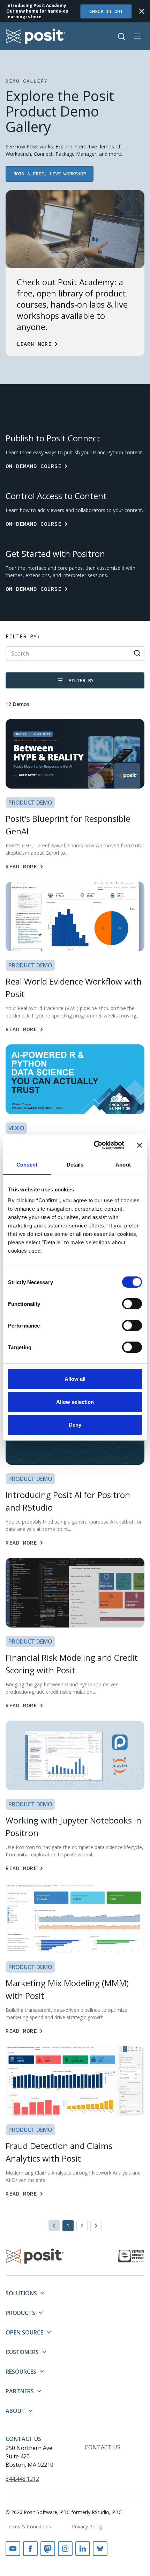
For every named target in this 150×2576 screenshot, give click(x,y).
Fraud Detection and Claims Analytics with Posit (59, 2152)
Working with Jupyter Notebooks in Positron (73, 1826)
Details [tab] (75, 1165)
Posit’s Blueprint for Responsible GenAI (68, 825)
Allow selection (75, 1402)
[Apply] (137, 653)
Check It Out (106, 11)
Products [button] (20, 2313)
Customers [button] (22, 2352)
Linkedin (83, 2549)
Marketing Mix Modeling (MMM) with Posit (67, 1989)
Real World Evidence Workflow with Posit (74, 988)
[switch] (132, 1304)
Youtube (13, 2549)
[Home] (36, 36)
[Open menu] (137, 36)
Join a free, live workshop (50, 174)
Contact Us (23, 2439)
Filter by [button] (81, 680)
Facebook (30, 2549)
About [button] (15, 2411)
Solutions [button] (21, 2293)
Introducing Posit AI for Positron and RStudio (68, 1501)
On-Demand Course (33, 466)
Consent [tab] (27, 1165)
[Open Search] (121, 36)
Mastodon (48, 2549)
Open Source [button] (24, 2332)
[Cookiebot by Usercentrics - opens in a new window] (94, 1145)
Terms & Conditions (28, 2526)
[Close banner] (140, 1145)
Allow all (75, 1379)
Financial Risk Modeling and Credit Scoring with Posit (72, 1664)
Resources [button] (21, 2372)
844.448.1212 (22, 2479)
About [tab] (123, 1165)
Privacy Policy (87, 2526)
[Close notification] (142, 11)
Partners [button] (20, 2391)
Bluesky (100, 2549)
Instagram (65, 2549)
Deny (75, 1425)
